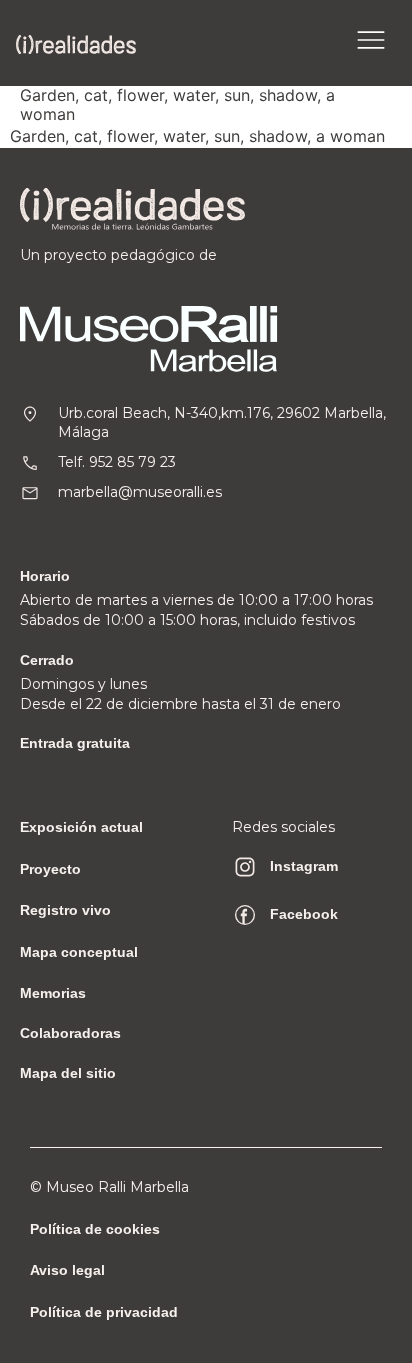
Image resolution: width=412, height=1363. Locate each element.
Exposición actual (81, 827)
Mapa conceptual (79, 952)
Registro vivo (65, 910)
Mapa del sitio (68, 1073)
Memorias (53, 993)
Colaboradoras (70, 1033)
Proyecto (50, 869)
